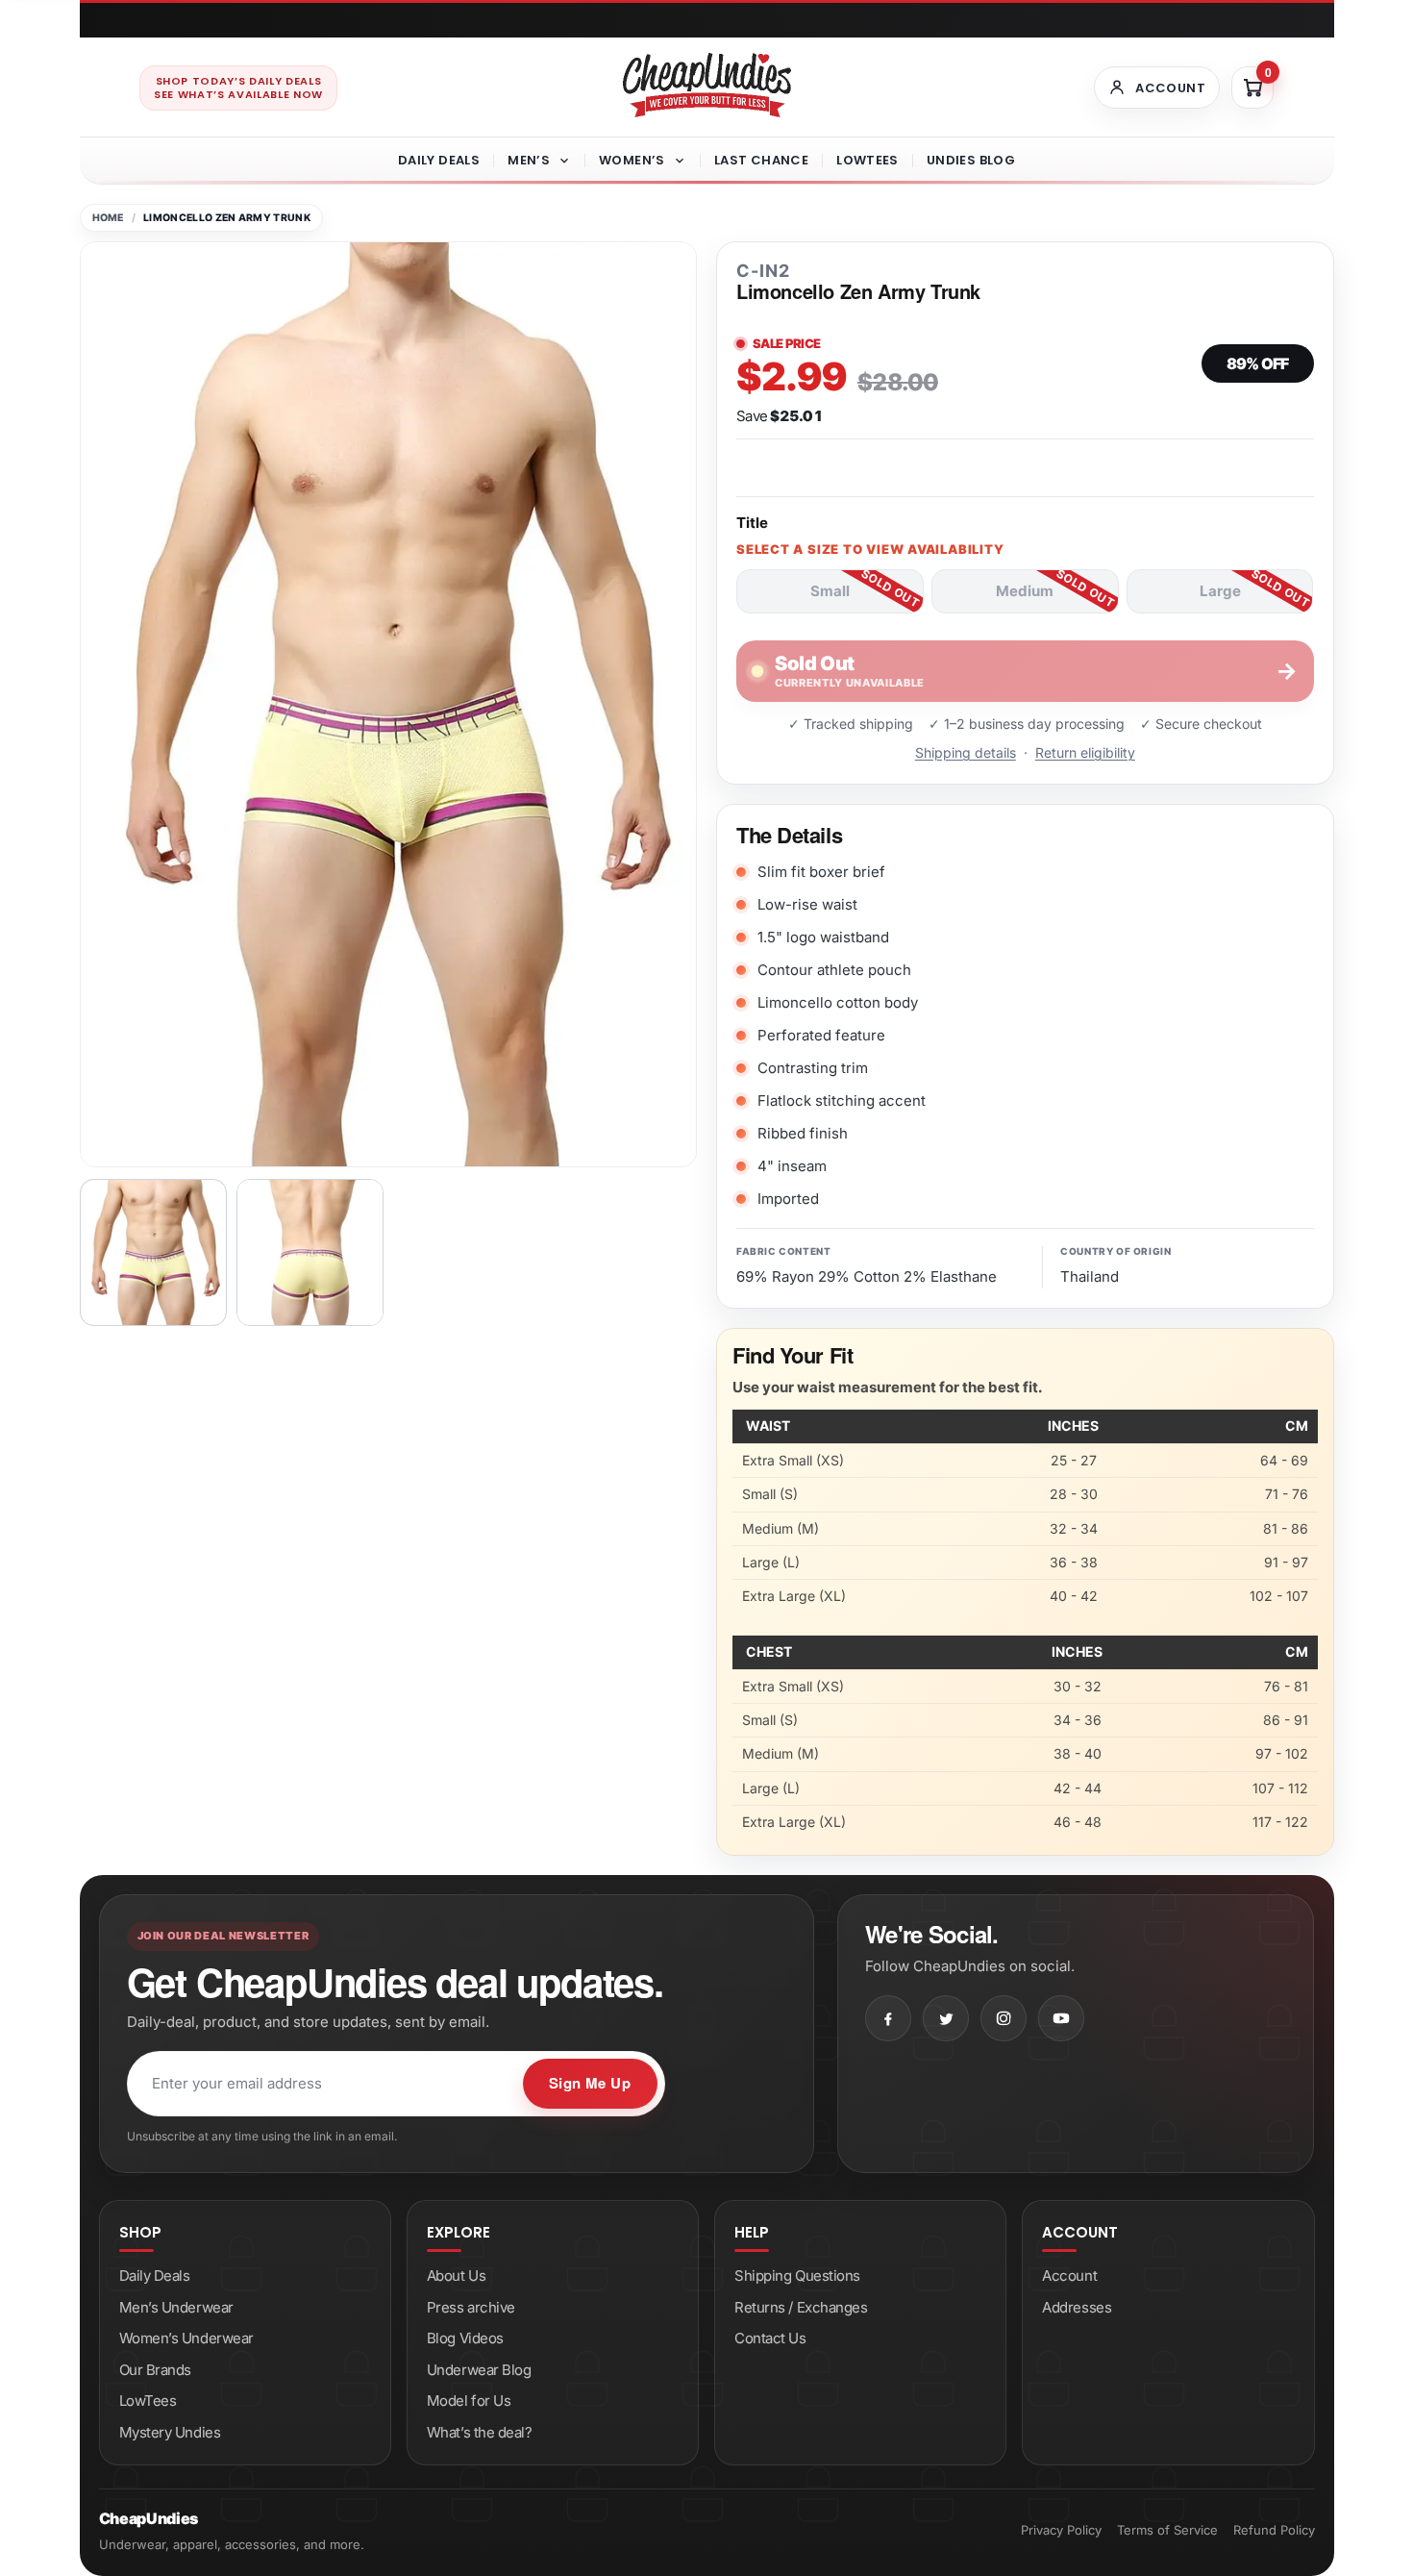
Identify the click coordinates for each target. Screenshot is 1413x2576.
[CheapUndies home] (707, 85)
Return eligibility (1085, 752)
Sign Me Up (590, 2083)
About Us (456, 2276)
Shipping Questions (797, 2276)
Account (1069, 2276)
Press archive (471, 2307)
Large (1220, 591)
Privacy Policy (1061, 2530)
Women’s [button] (632, 160)
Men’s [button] (529, 160)
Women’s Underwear (186, 2338)
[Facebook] (888, 2018)
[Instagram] (1004, 2018)
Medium (1025, 591)
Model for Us (469, 2401)
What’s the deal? (480, 2432)
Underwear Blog (479, 2370)
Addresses (1077, 2307)
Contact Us (770, 2338)
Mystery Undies (170, 2432)
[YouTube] (1061, 2018)
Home (108, 218)
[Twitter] (946, 2018)
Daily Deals (439, 160)
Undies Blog (971, 160)
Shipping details (966, 752)
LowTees (868, 160)
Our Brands (156, 2370)
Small (830, 591)
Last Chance (761, 160)
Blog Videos (465, 2338)
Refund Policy (1274, 2530)
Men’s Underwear (176, 2307)
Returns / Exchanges (801, 2307)
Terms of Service (1167, 2530)
